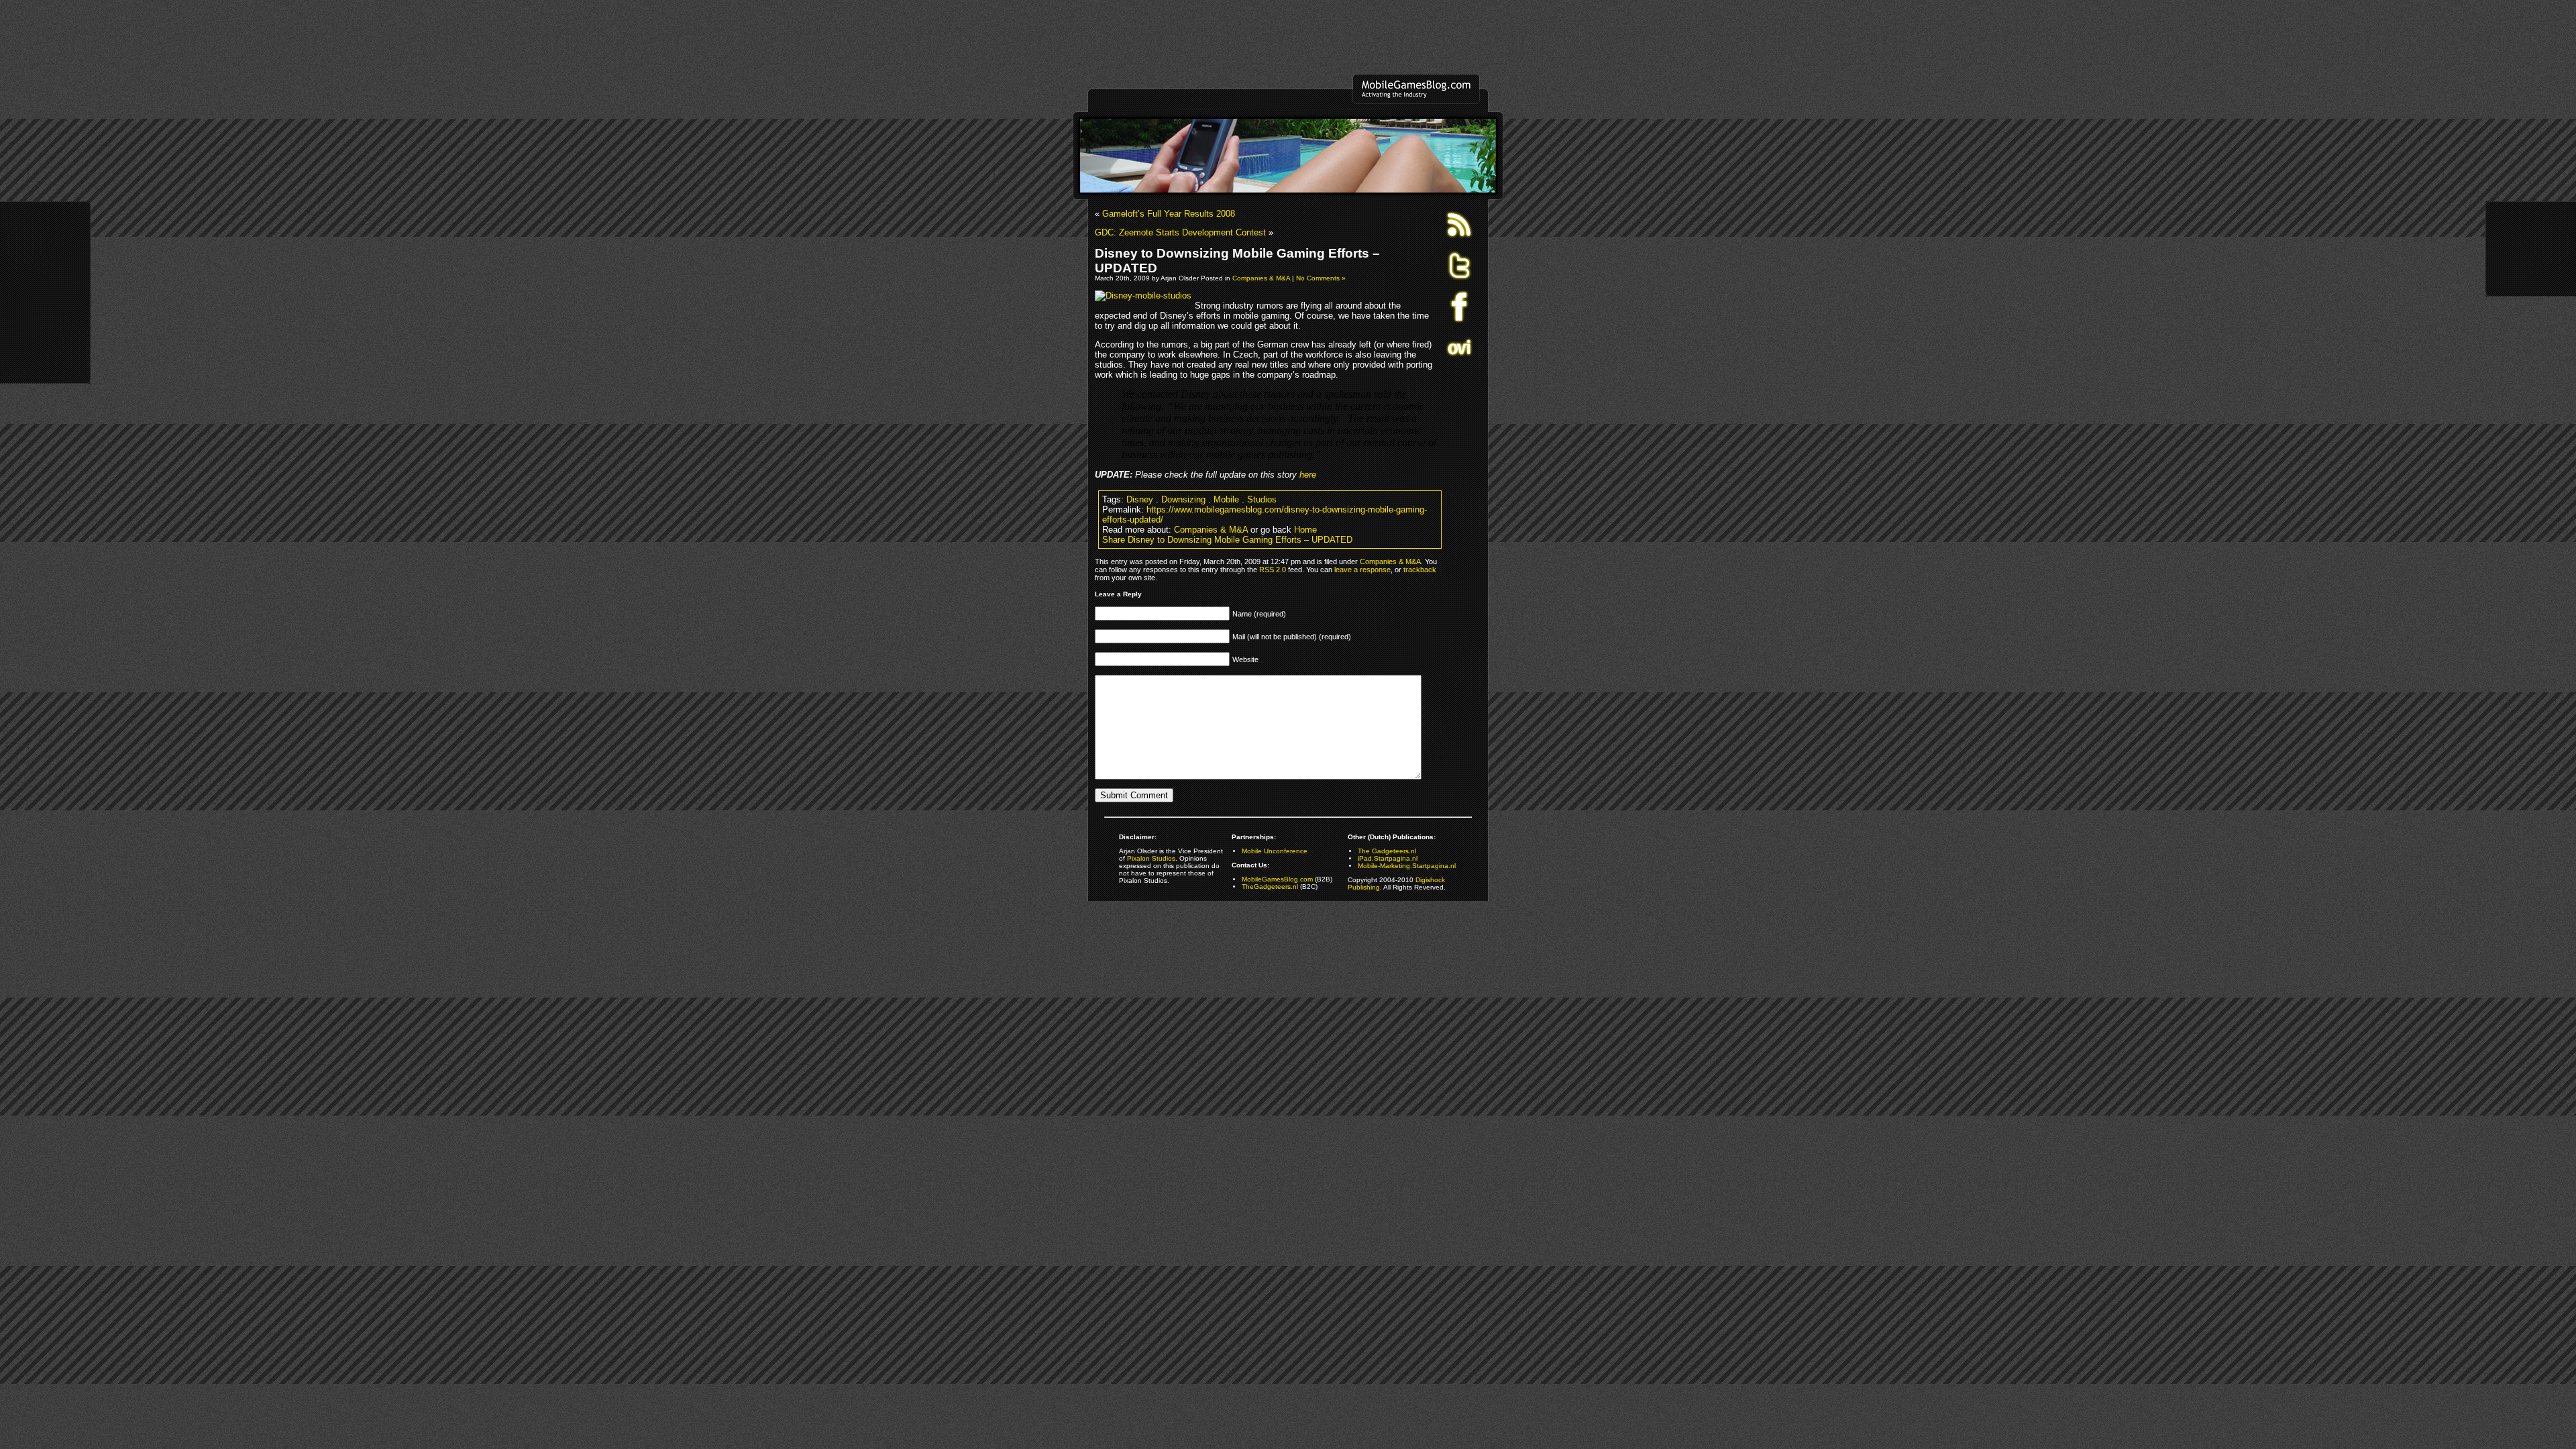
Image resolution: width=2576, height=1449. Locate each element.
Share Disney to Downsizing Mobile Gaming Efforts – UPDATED (1227, 540)
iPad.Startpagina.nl (1388, 858)
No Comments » (1321, 278)
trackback (1420, 570)
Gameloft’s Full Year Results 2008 (1169, 214)
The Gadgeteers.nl (1387, 851)
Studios (1262, 499)
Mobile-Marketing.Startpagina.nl (1407, 866)
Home (1305, 530)
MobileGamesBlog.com (1277, 879)
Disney (1140, 499)
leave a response (1362, 570)
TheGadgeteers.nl (1270, 887)
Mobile (1226, 499)
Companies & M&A (1261, 278)
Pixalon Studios (1151, 858)
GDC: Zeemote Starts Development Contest (1180, 232)
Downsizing (1183, 499)
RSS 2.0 (1273, 570)
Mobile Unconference (1275, 851)
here (1308, 475)
